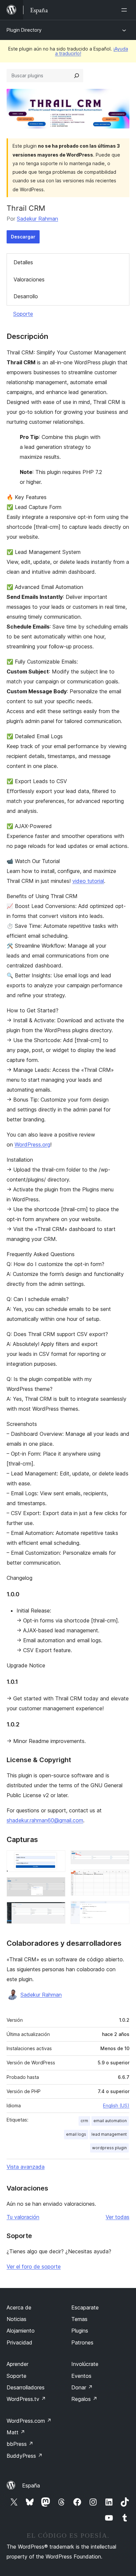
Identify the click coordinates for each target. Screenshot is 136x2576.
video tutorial (88, 881)
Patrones (82, 2342)
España (31, 2485)
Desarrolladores (26, 2387)
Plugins (80, 2331)
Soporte (23, 314)
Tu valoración (23, 2217)
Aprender (17, 2364)
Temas (79, 2319)
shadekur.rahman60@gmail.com (45, 1820)
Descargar (23, 237)
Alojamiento (21, 2331)
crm (84, 2121)
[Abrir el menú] (125, 10)
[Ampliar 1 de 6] (56, 1859)
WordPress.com (29, 2421)
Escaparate (85, 2307)
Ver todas (118, 2217)
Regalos (84, 2399)
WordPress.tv (26, 2399)
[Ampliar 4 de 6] (120, 1859)
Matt (16, 2432)
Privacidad (19, 2342)
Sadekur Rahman (37, 219)
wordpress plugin (109, 2148)
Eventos (81, 2376)
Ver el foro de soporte (34, 2267)
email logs (76, 2134)
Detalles (23, 262)
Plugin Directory (24, 30)
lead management (109, 2134)
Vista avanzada (26, 2167)
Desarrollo (26, 296)
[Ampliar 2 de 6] (56, 1886)
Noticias (17, 2319)
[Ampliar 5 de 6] (120, 1878)
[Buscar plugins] (77, 76)
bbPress (20, 2444)
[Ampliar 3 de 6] (56, 1911)
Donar (82, 2387)
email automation (110, 2121)
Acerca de (19, 2307)
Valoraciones (29, 279)
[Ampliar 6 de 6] (120, 1910)
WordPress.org (32, 1144)
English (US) (116, 2105)
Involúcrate (85, 2364)
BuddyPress (25, 2456)
